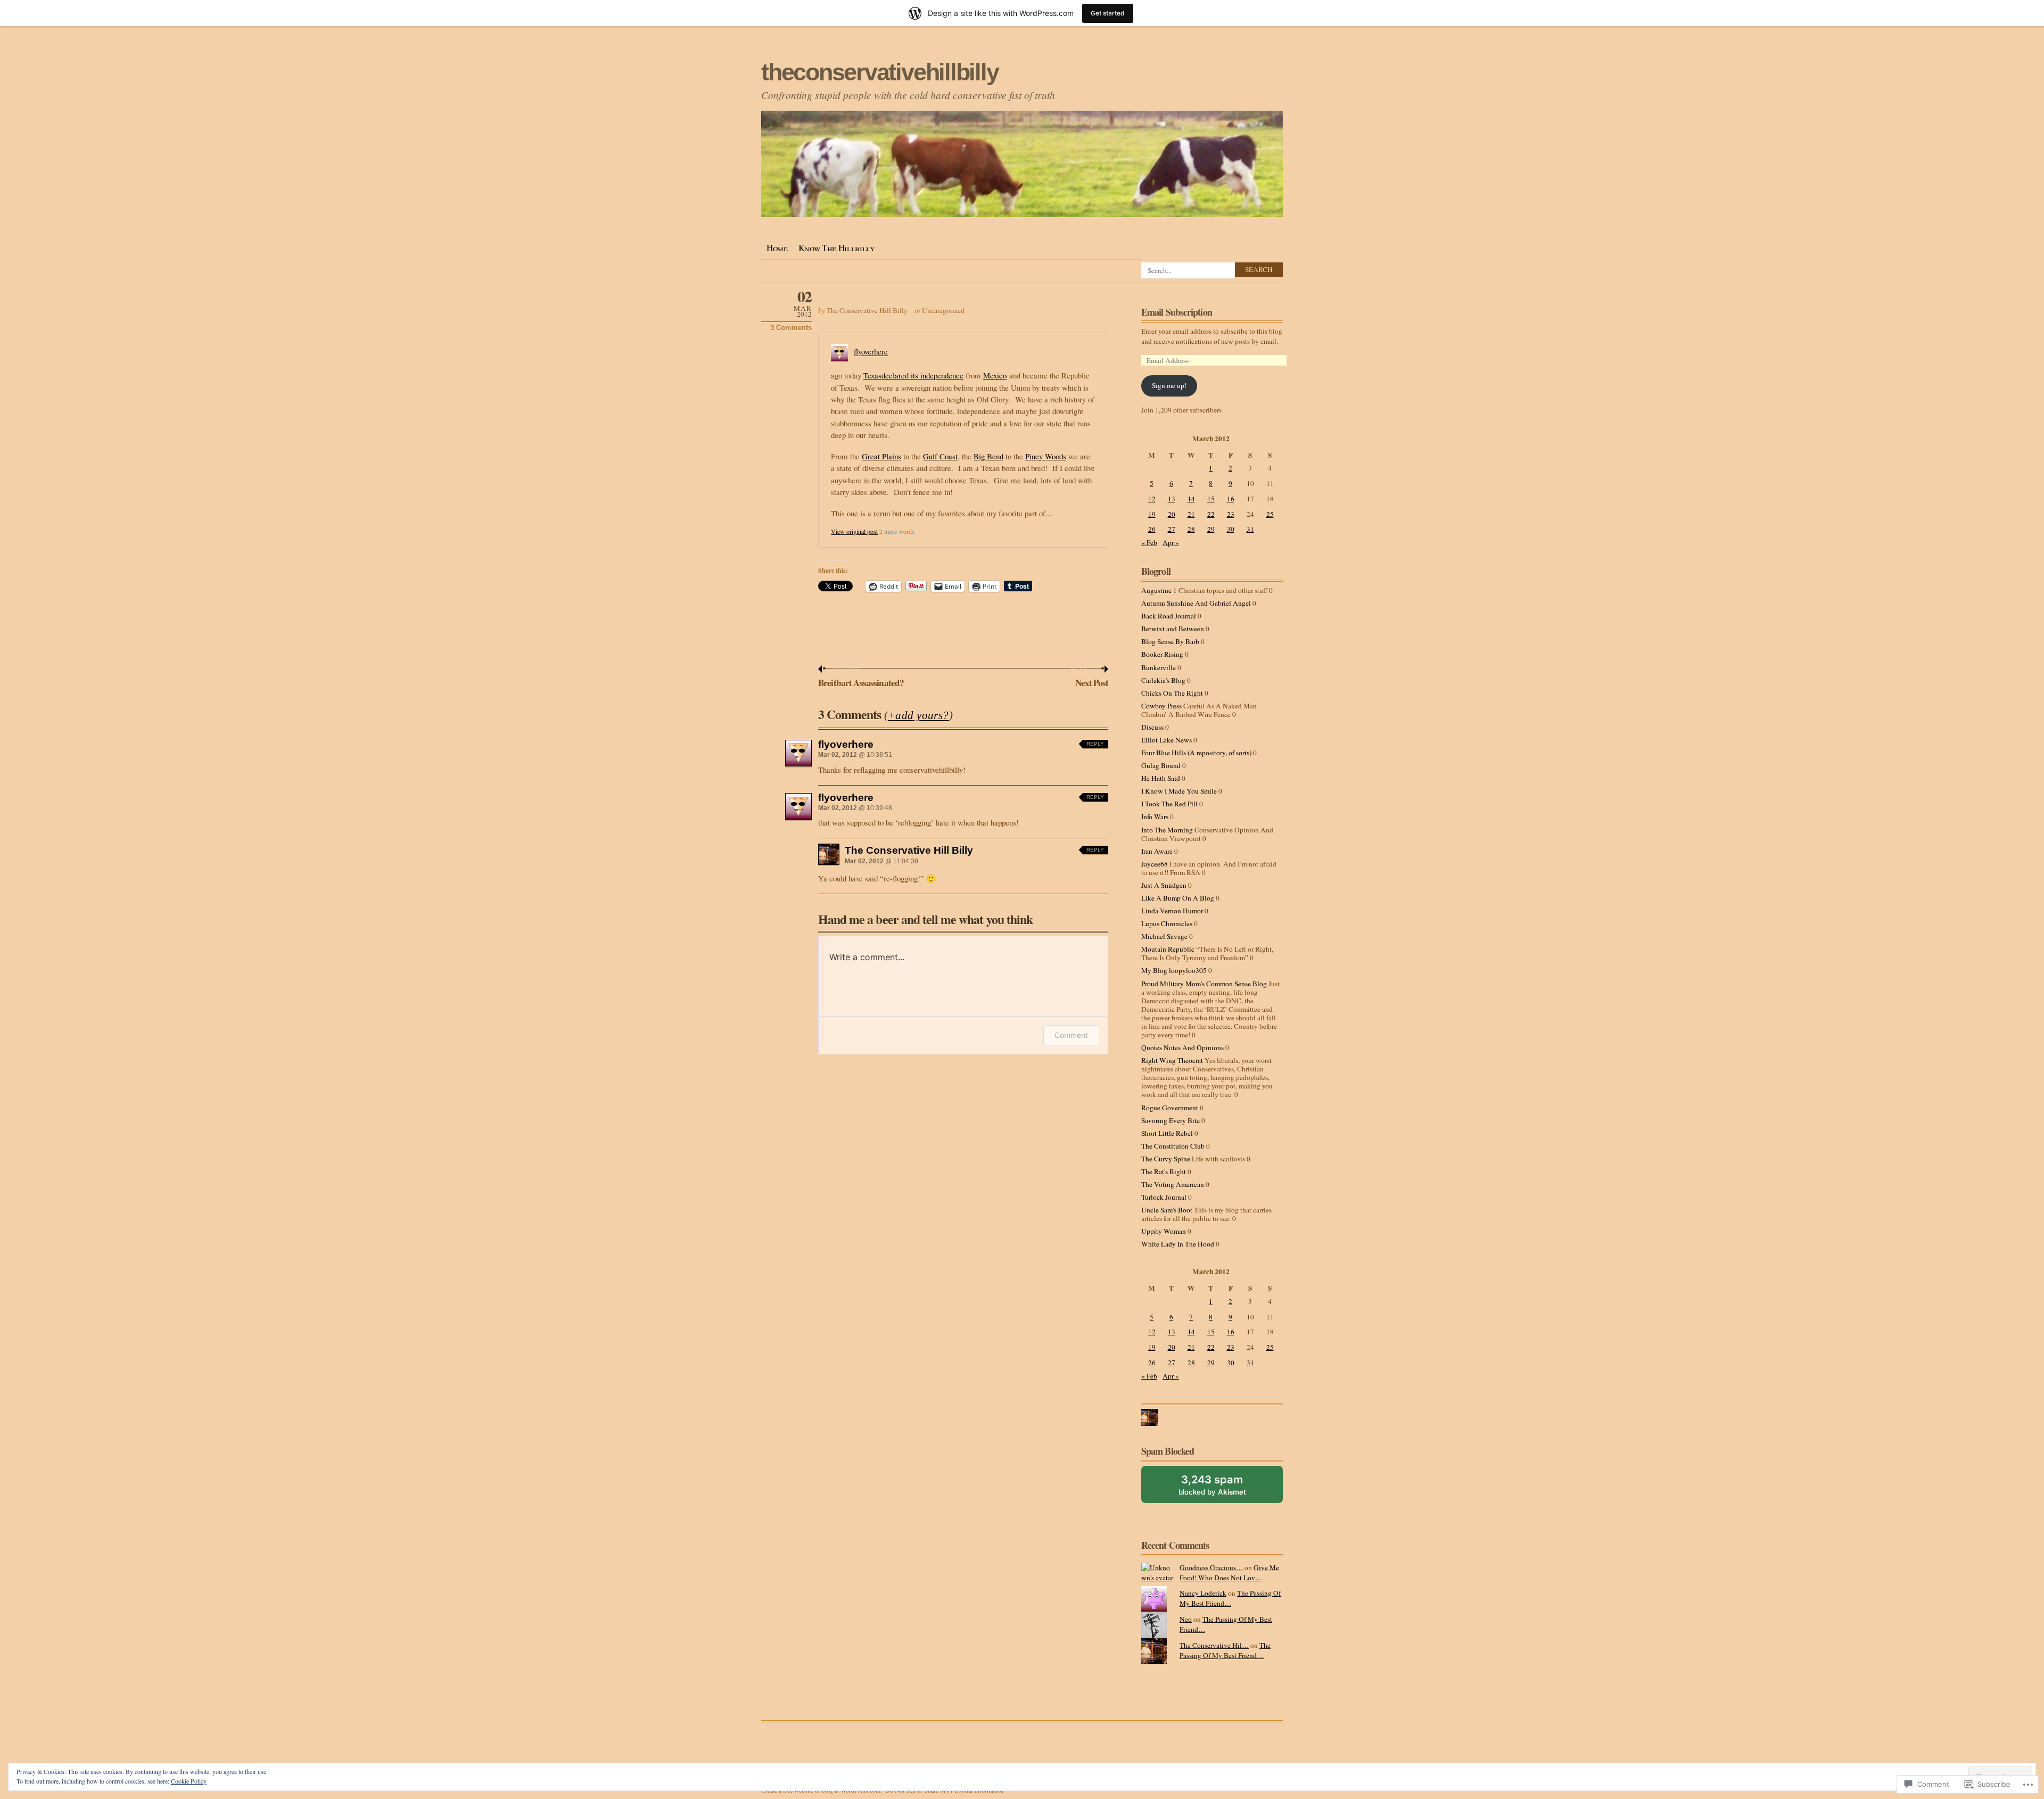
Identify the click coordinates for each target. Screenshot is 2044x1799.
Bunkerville (1159, 667)
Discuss (1152, 727)
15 (1211, 499)
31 (1250, 529)
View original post (854, 531)
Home (777, 248)
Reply (1095, 744)
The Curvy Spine (1166, 1159)
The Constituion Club (1173, 1146)
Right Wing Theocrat (1172, 1060)
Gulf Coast (940, 456)
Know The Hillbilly (837, 248)
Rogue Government (1170, 1108)
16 (1231, 499)
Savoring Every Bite (1171, 1120)
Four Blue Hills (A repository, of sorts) (1196, 753)
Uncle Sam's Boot (1167, 1210)
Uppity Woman (1164, 1231)
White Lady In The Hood (1178, 1244)
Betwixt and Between (1173, 629)
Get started (1108, 13)
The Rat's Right (1164, 1171)
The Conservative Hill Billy (867, 310)
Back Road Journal (1169, 616)
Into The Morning (1167, 830)
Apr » (1171, 542)
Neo (1186, 1619)
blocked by (1224, 1488)
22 (1211, 514)
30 (1231, 529)
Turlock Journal (1164, 1197)
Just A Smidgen (1164, 885)
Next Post (1090, 678)
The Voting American (1173, 1184)
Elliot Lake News (1167, 740)
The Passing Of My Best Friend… (1230, 1598)
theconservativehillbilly (880, 72)
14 (1191, 499)
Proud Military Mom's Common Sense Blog (1204, 984)
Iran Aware (1157, 851)
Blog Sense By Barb (1170, 641)
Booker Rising (1162, 654)
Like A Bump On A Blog (1178, 898)
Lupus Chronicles (1167, 923)
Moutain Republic (1168, 949)
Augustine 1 (1159, 590)
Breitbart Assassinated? (861, 678)
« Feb (1149, 542)
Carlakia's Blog (1163, 680)
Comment (1071, 1035)
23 (1231, 514)
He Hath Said (1161, 778)
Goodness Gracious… (1211, 1567)
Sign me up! (1169, 385)
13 (1172, 499)
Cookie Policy (189, 1781)
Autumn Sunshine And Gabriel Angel (1196, 603)
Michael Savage (1164, 936)
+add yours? (918, 715)
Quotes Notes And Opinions (1182, 1047)
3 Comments (791, 328)
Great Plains (881, 456)
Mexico (995, 375)
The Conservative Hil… (1214, 1645)
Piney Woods (1046, 456)
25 (1270, 514)
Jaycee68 (1155, 864)
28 (1191, 529)
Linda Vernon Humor (1172, 911)
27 (1172, 529)
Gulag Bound (1161, 765)
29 (1211, 529)
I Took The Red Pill (1169, 804)
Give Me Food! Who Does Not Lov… (1229, 1573)
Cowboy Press (1161, 706)
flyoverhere (871, 352)
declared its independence (922, 375)
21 (1191, 514)
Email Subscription (1177, 312)
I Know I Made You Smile (1179, 791)
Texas (872, 375)
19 (1152, 514)
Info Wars (1155, 816)
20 (1172, 514)
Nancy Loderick (1203, 1593)
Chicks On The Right (1172, 693)
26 (1152, 529)
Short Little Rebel (1167, 1133)
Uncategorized (943, 310)
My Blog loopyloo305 (1174, 970)
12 (1152, 499)
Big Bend (988, 456)
